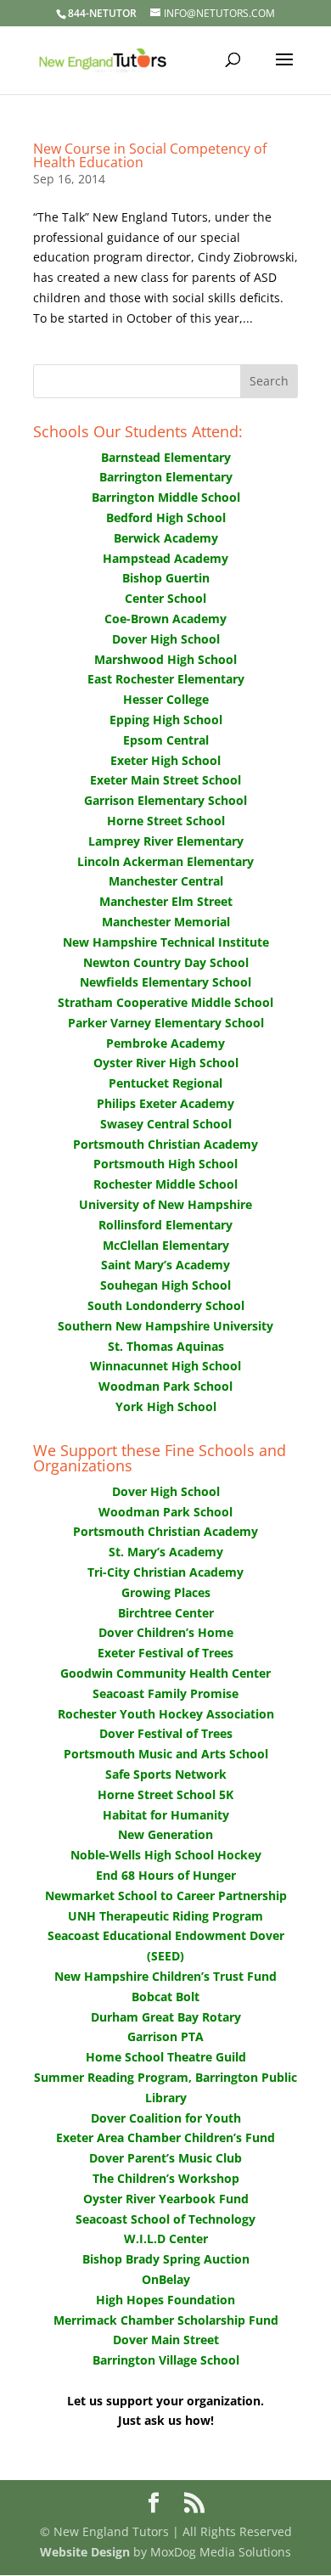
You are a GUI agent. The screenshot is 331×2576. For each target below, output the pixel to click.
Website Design (85, 2552)
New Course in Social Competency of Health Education (150, 155)
